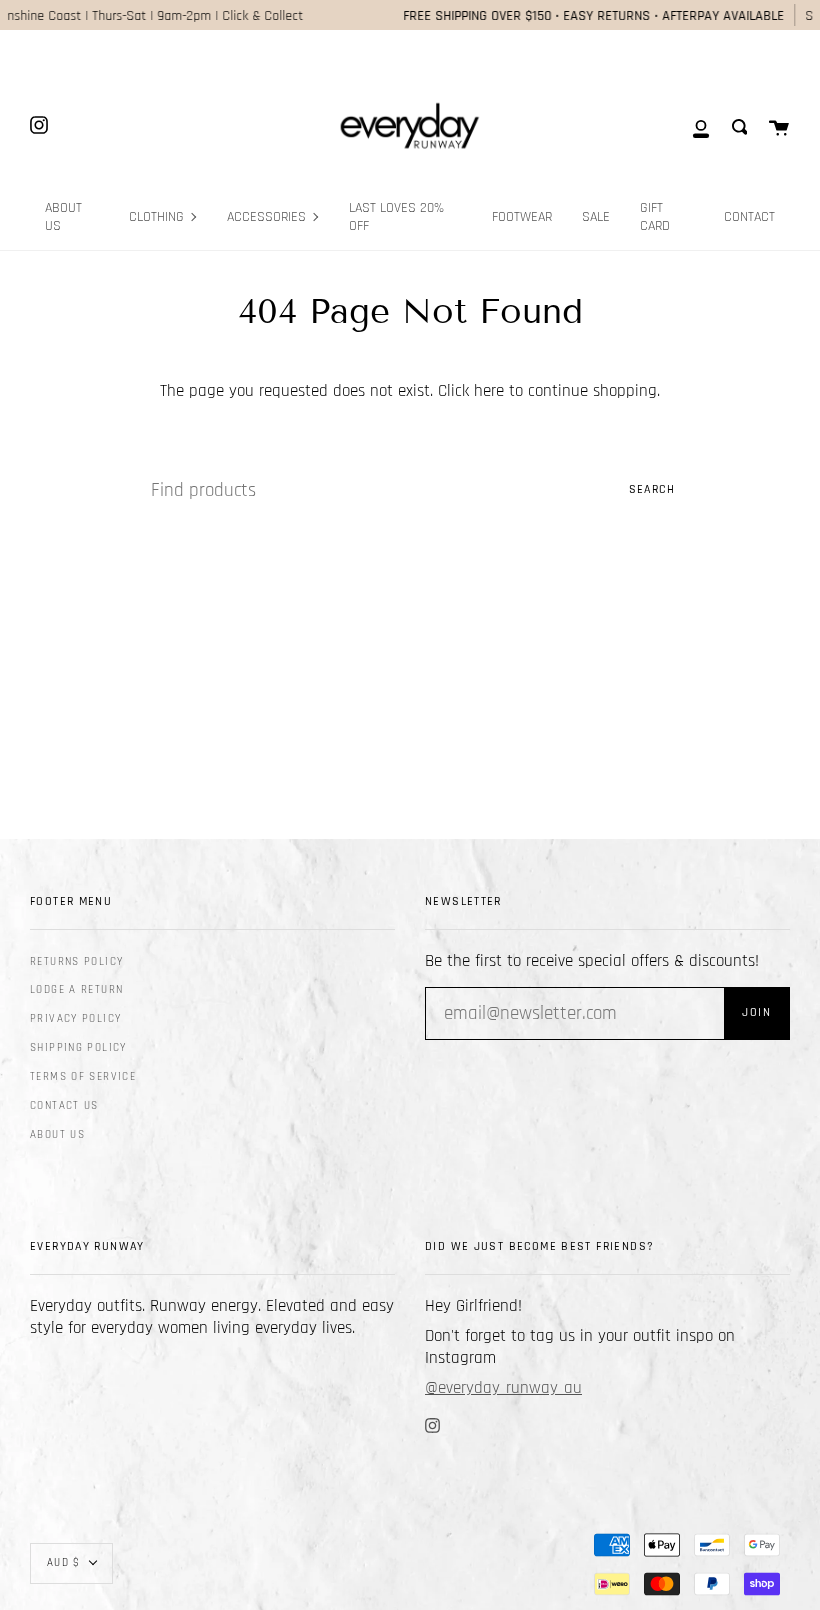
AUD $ (63, 1563)
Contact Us (64, 1106)
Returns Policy (76, 962)
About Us (57, 1135)
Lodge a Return (76, 990)
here (489, 391)
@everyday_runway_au (503, 1388)
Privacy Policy (75, 1019)
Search (652, 489)
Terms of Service (83, 1077)
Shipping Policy (78, 1048)
